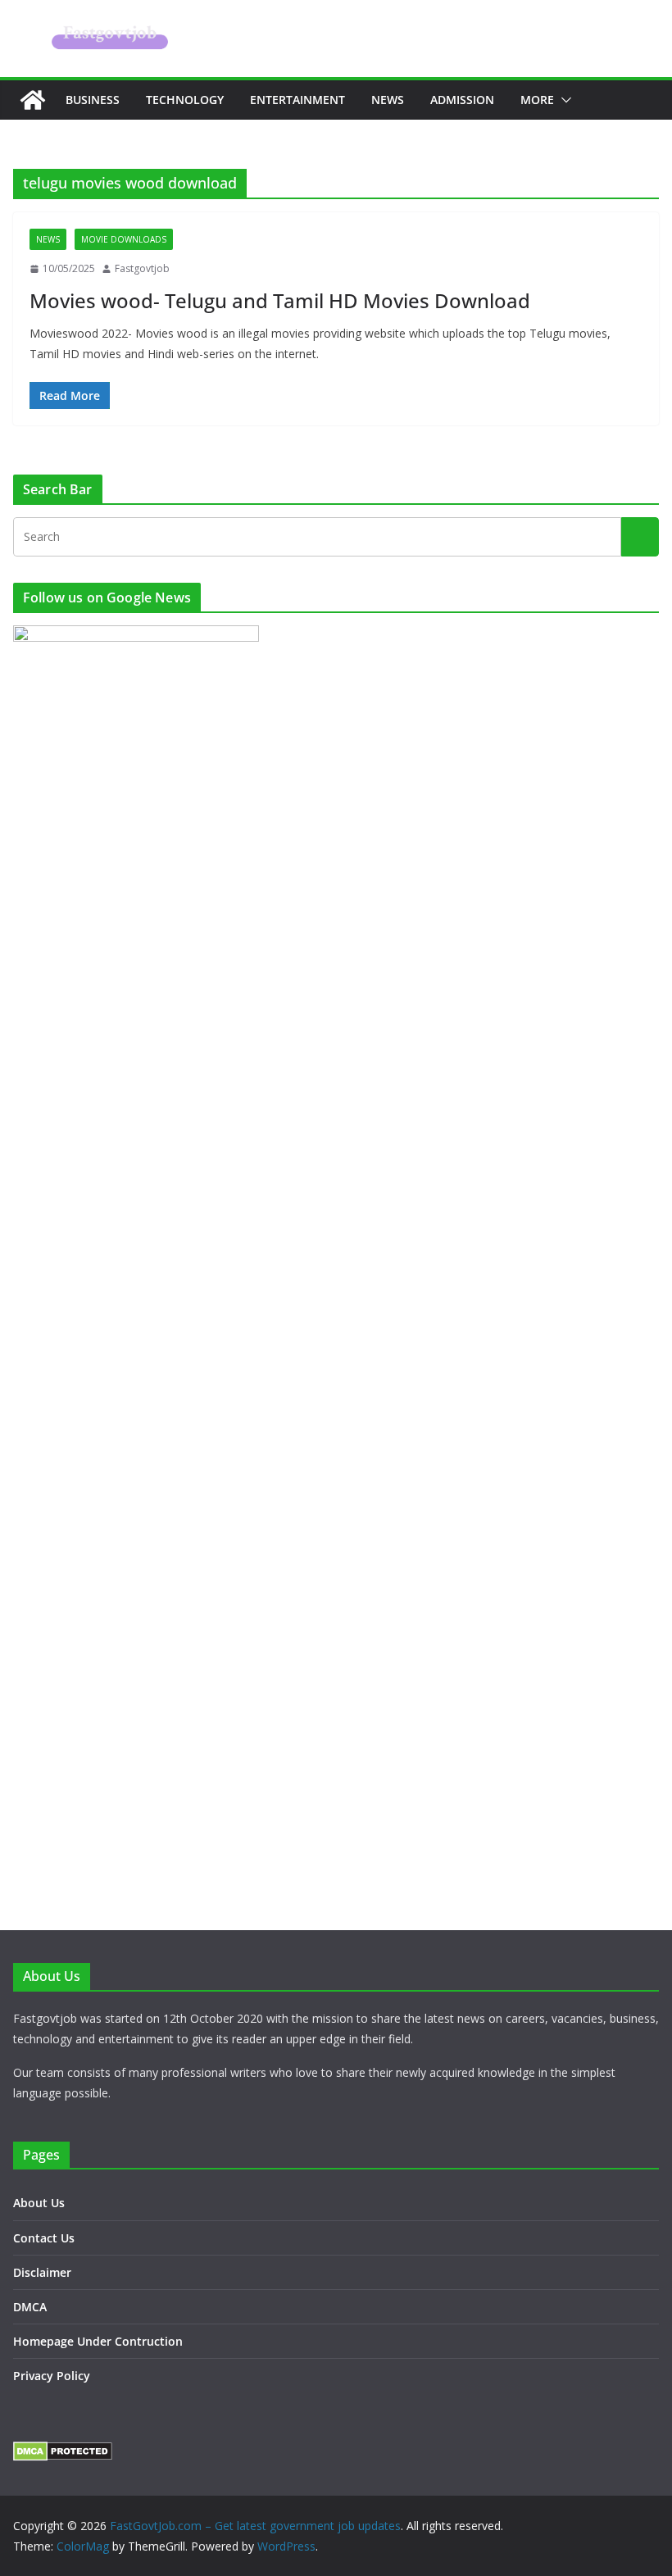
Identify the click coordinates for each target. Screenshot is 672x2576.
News (388, 100)
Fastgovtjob (142, 268)
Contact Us (44, 2238)
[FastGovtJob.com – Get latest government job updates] (33, 100)
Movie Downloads (124, 239)
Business (93, 100)
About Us (39, 2203)
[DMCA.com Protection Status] (63, 2452)
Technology (185, 100)
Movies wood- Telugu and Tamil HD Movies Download (280, 300)
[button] (563, 100)
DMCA (30, 2307)
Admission (462, 100)
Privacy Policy (52, 2376)
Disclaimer (42, 2272)
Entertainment (297, 100)
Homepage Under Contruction (98, 2341)
